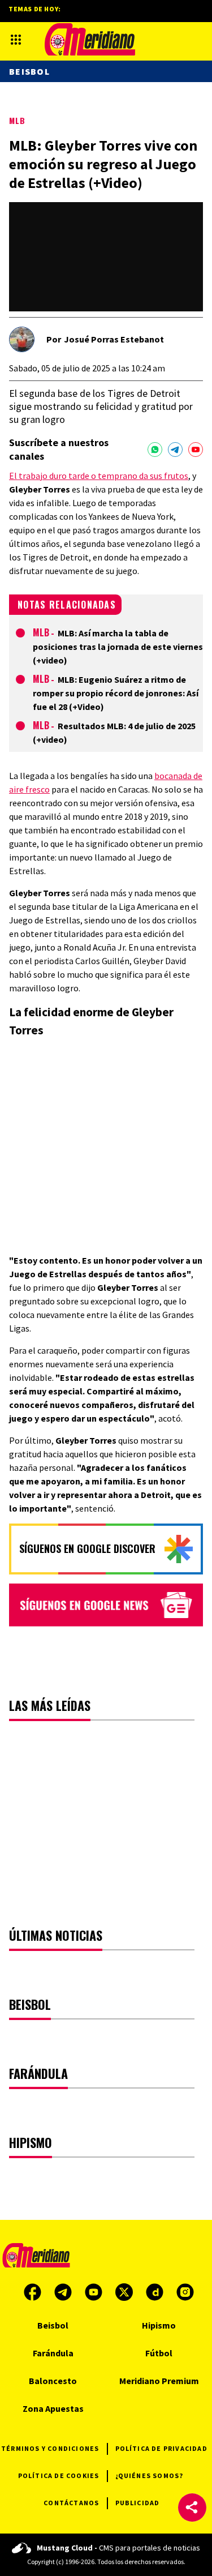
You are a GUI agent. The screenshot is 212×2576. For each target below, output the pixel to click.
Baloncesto (53, 2381)
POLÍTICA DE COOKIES (59, 2476)
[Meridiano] (90, 39)
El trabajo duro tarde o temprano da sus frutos (99, 476)
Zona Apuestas (53, 2408)
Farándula (53, 2353)
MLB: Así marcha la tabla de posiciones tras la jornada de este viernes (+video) (118, 647)
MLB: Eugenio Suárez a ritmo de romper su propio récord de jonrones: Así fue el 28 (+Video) (116, 693)
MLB (17, 120)
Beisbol (29, 71)
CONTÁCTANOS (71, 2503)
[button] (192, 2507)
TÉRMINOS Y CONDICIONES (50, 2448)
